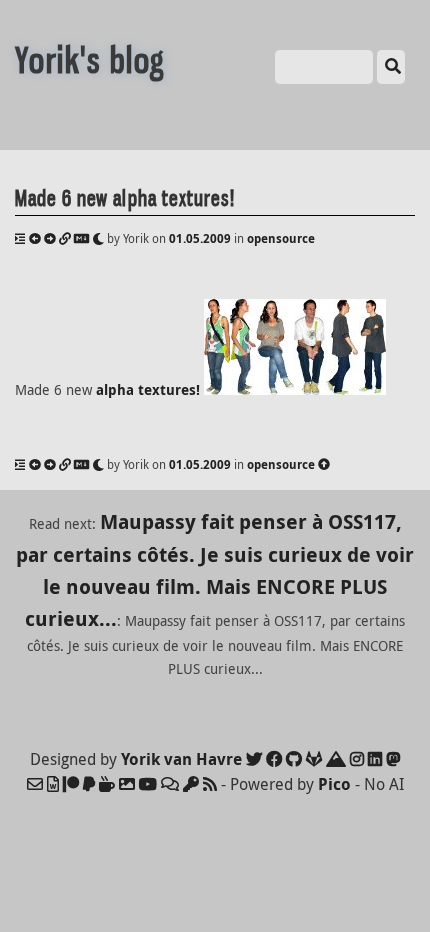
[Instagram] (357, 759)
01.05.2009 (200, 238)
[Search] (391, 67)
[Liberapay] (89, 784)
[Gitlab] (314, 759)
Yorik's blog (90, 60)
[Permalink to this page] (65, 238)
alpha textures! (148, 390)
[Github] (294, 759)
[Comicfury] (170, 784)
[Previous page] (35, 238)
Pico (334, 784)
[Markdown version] (81, 238)
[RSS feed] (210, 784)
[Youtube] (148, 784)
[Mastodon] (393, 759)
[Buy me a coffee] (107, 784)
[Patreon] (71, 784)
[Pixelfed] (127, 784)
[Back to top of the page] (324, 464)
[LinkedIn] (375, 759)
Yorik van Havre (181, 759)
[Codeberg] (336, 759)
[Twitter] (254, 759)
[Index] (20, 238)
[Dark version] (98, 238)
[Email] (35, 784)
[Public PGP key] (191, 784)
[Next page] (50, 238)
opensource (281, 238)
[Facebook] (274, 759)
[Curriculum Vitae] (53, 784)
